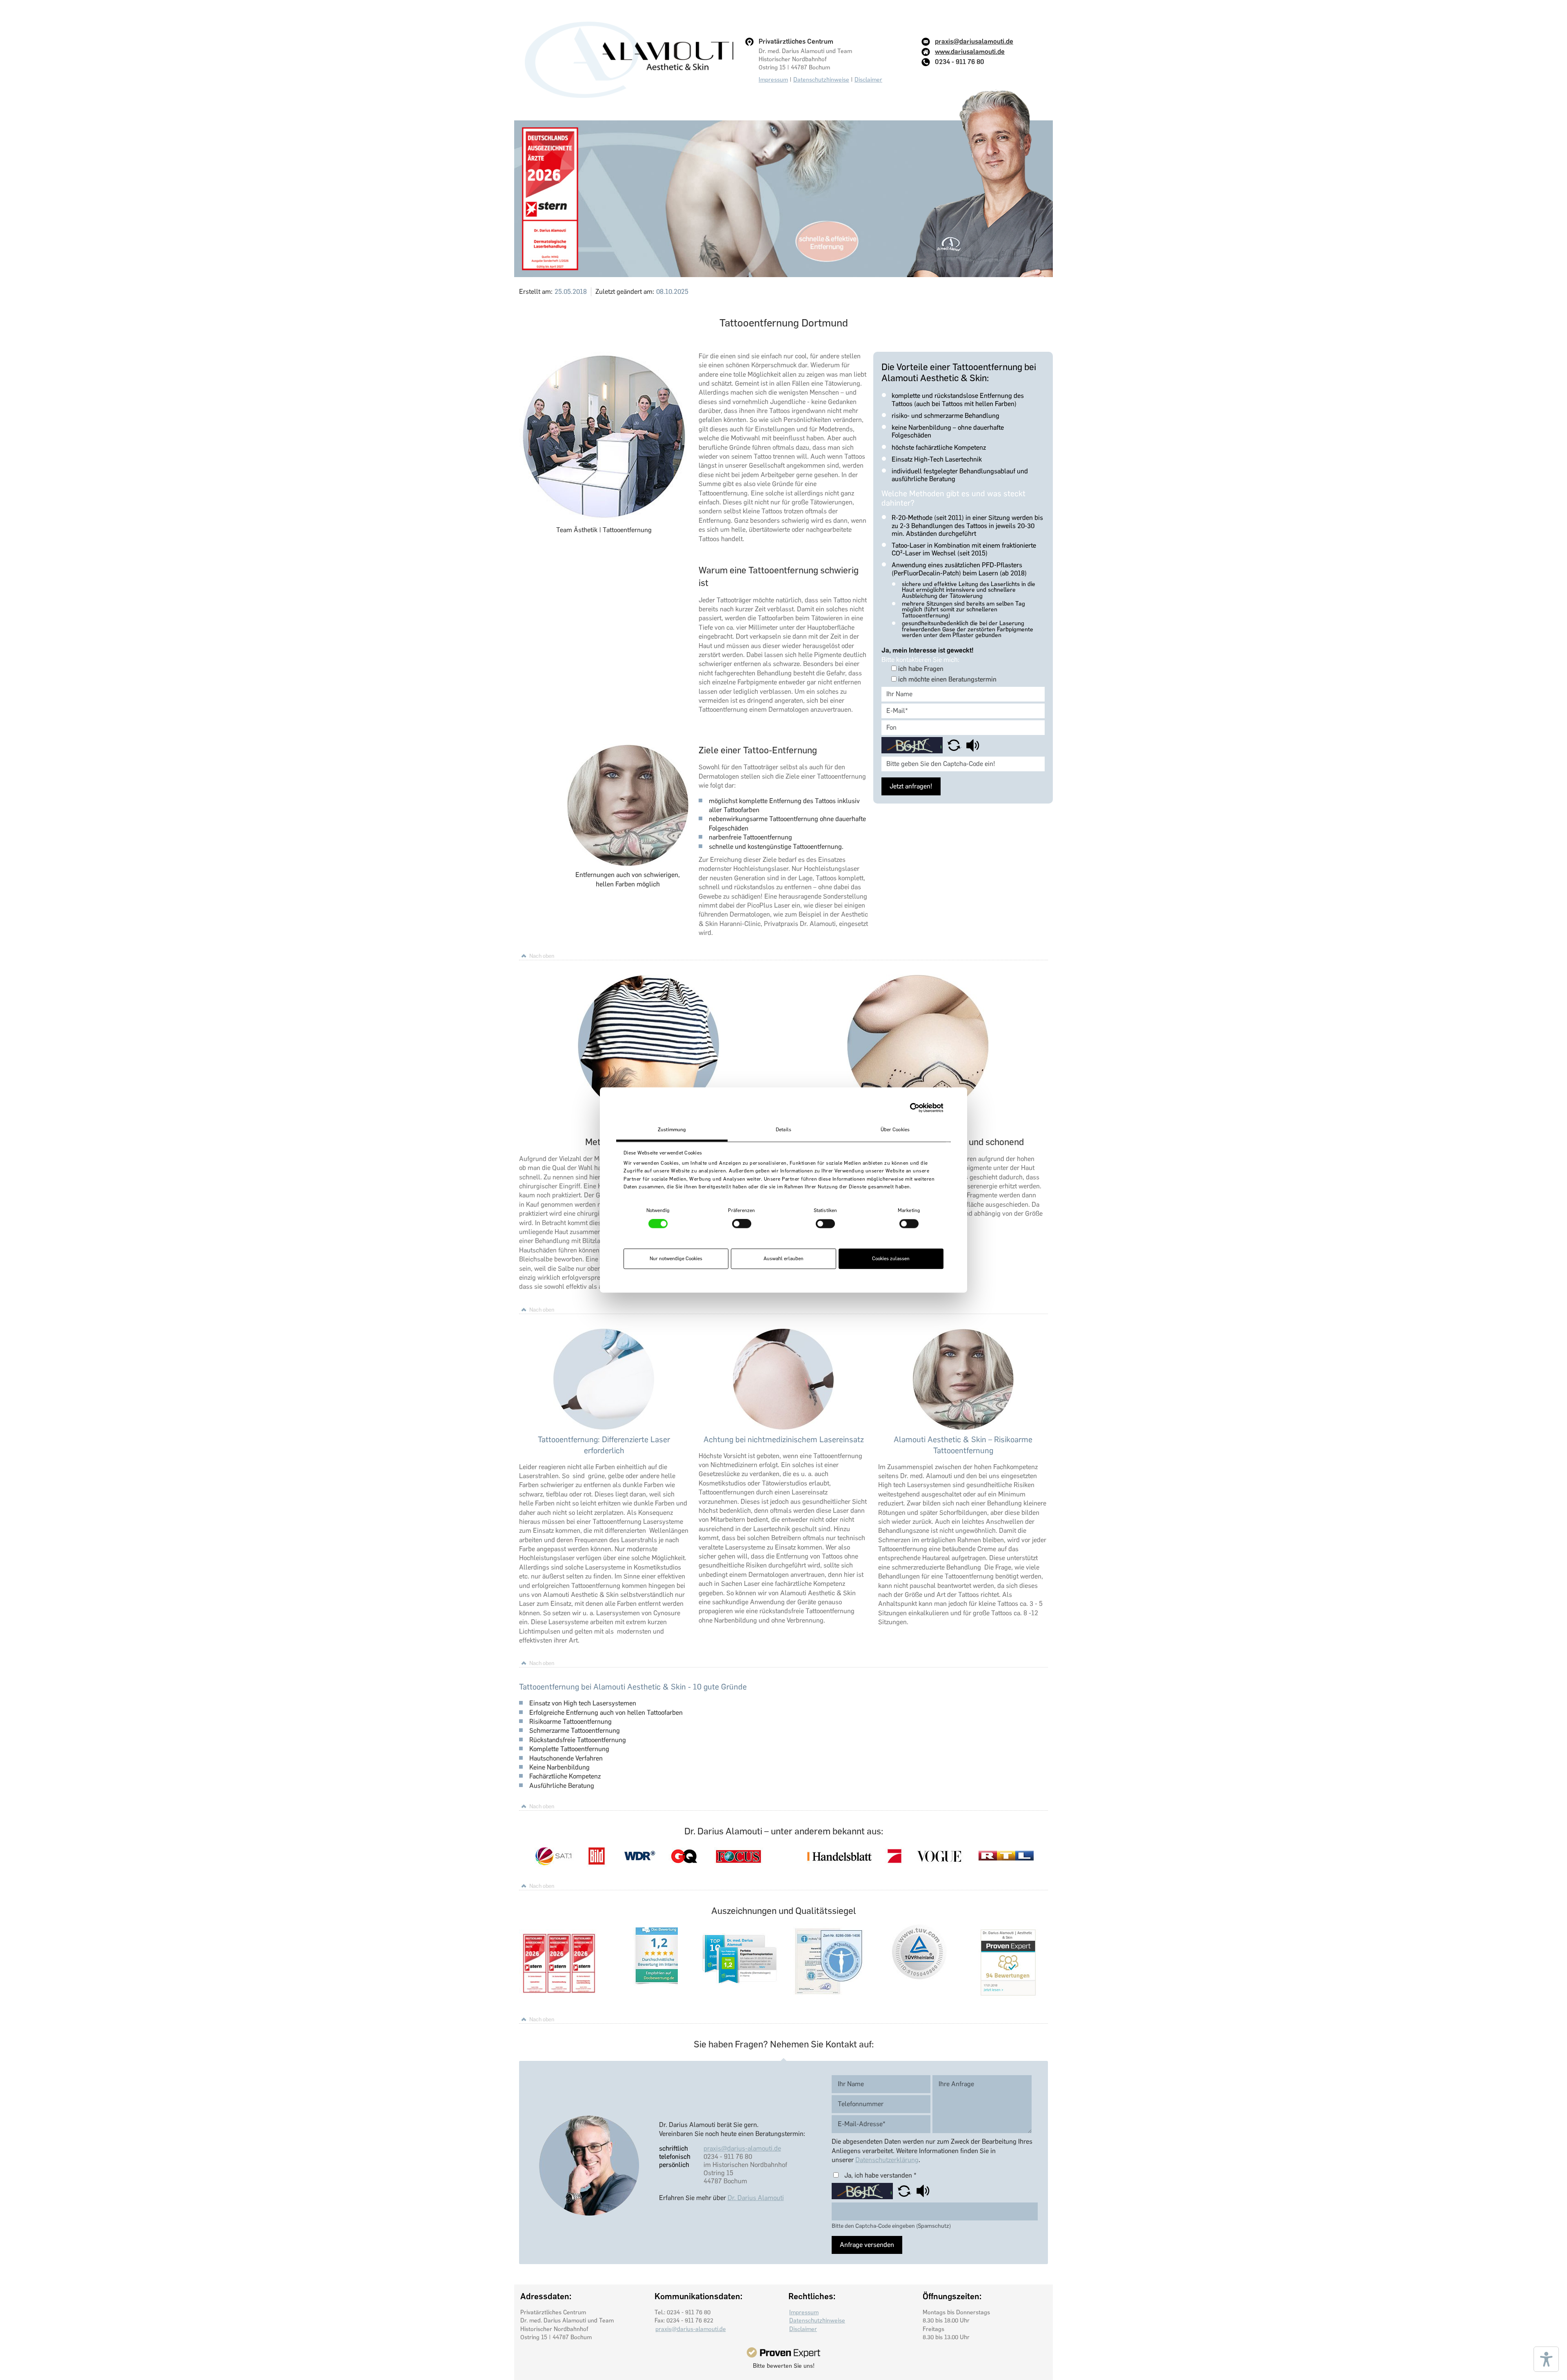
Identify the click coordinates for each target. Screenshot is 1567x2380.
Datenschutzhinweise (821, 80)
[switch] (742, 1224)
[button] (955, 745)
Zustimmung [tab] (672, 1130)
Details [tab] (783, 1130)
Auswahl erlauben (783, 1259)
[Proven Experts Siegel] (783, 2352)
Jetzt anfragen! (911, 786)
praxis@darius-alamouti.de (742, 2148)
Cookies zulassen (891, 1259)
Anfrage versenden (867, 2245)
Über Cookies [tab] (895, 1130)
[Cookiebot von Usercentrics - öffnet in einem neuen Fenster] (908, 1108)
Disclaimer (868, 80)
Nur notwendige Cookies (676, 1259)
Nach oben (542, 956)
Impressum (773, 80)
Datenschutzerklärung (887, 2160)
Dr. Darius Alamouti (756, 2198)
